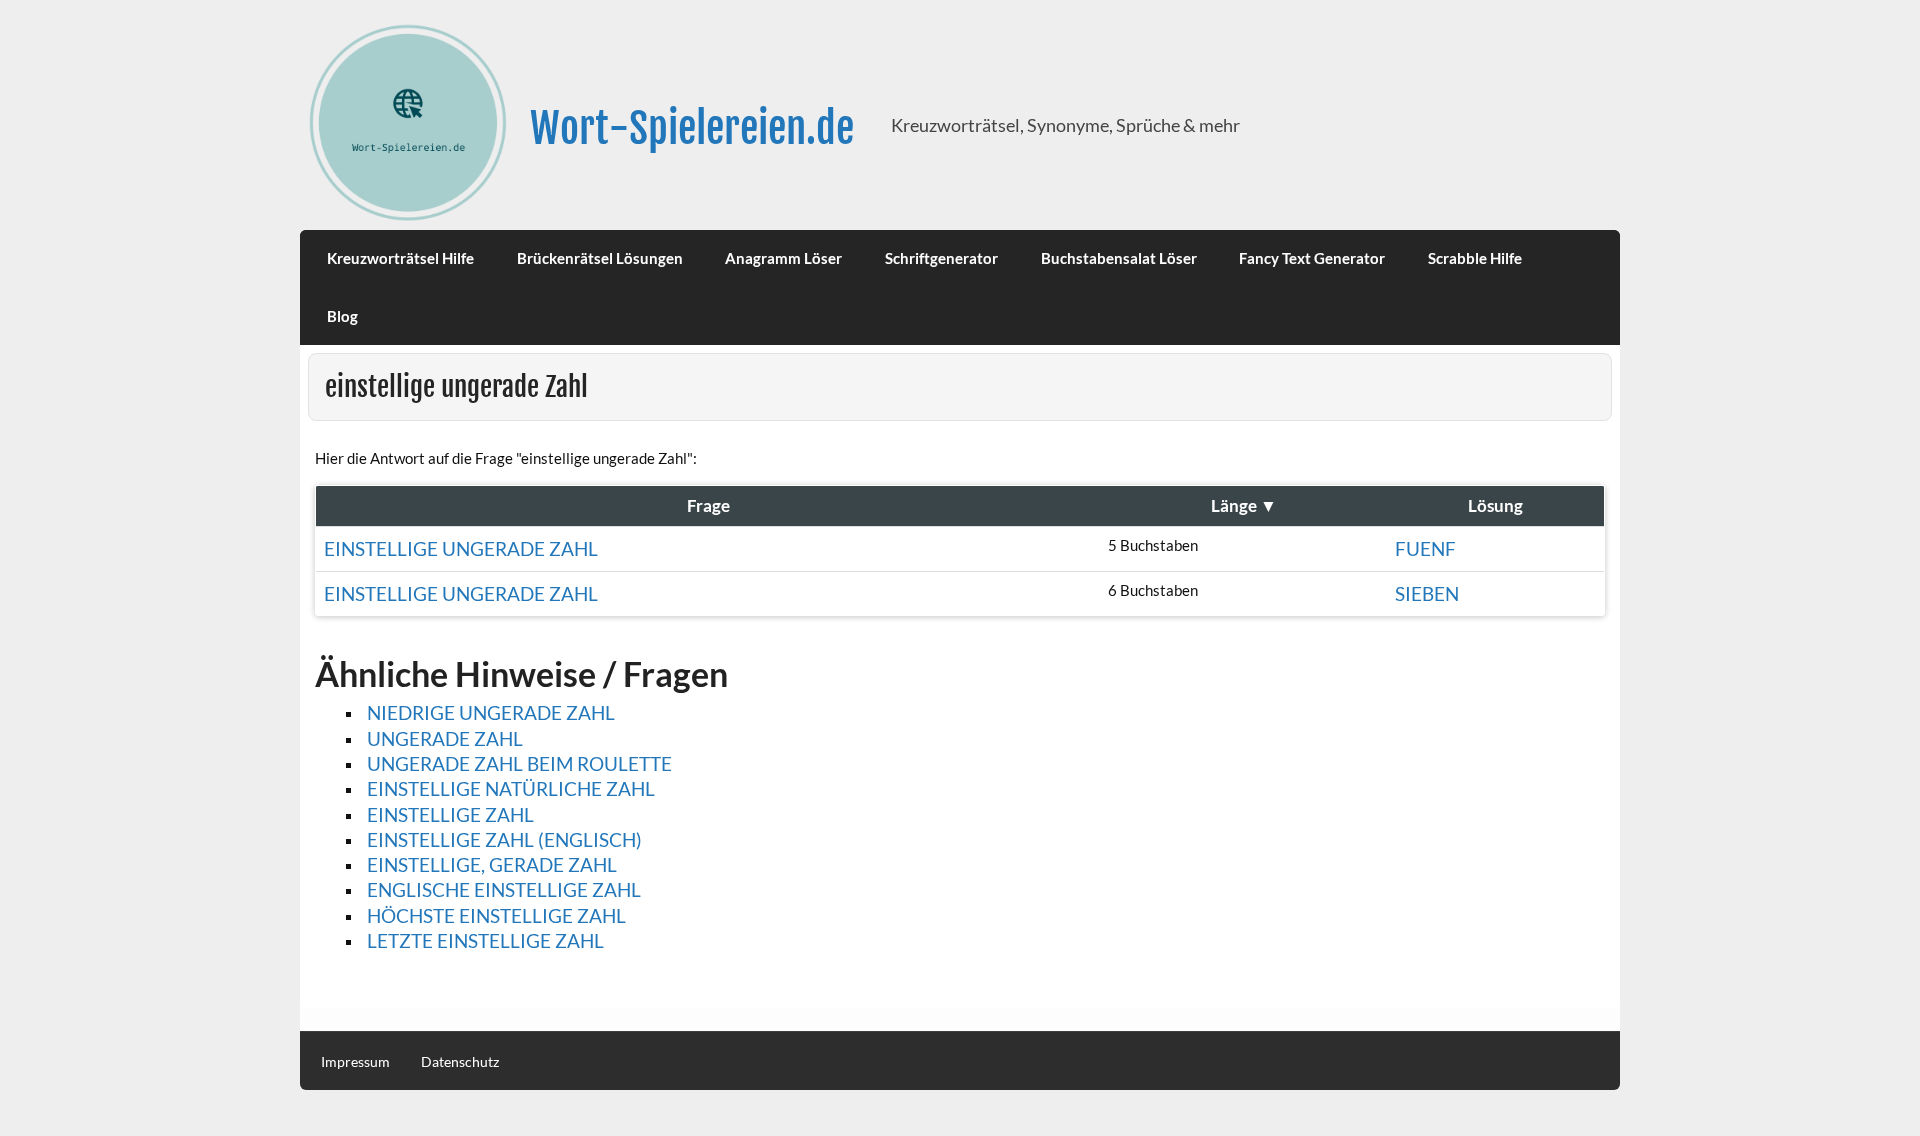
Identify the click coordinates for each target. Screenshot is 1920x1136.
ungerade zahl (445, 738)
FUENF (1425, 548)
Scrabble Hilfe (1475, 258)
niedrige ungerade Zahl (491, 712)
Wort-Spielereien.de (692, 128)
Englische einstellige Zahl (504, 889)
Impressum (355, 1062)
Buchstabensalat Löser (1119, 258)
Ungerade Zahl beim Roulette (519, 763)
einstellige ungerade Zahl (461, 548)
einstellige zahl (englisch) (504, 839)
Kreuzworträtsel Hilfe (400, 258)
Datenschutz (460, 1062)
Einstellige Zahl (450, 814)
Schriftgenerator (941, 258)
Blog (342, 316)
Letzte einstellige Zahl (485, 940)
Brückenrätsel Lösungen (600, 258)
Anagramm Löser (783, 258)
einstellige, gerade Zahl (492, 864)
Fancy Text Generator (1312, 258)
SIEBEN (1427, 593)
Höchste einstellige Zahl (496, 915)
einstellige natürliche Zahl (511, 788)
